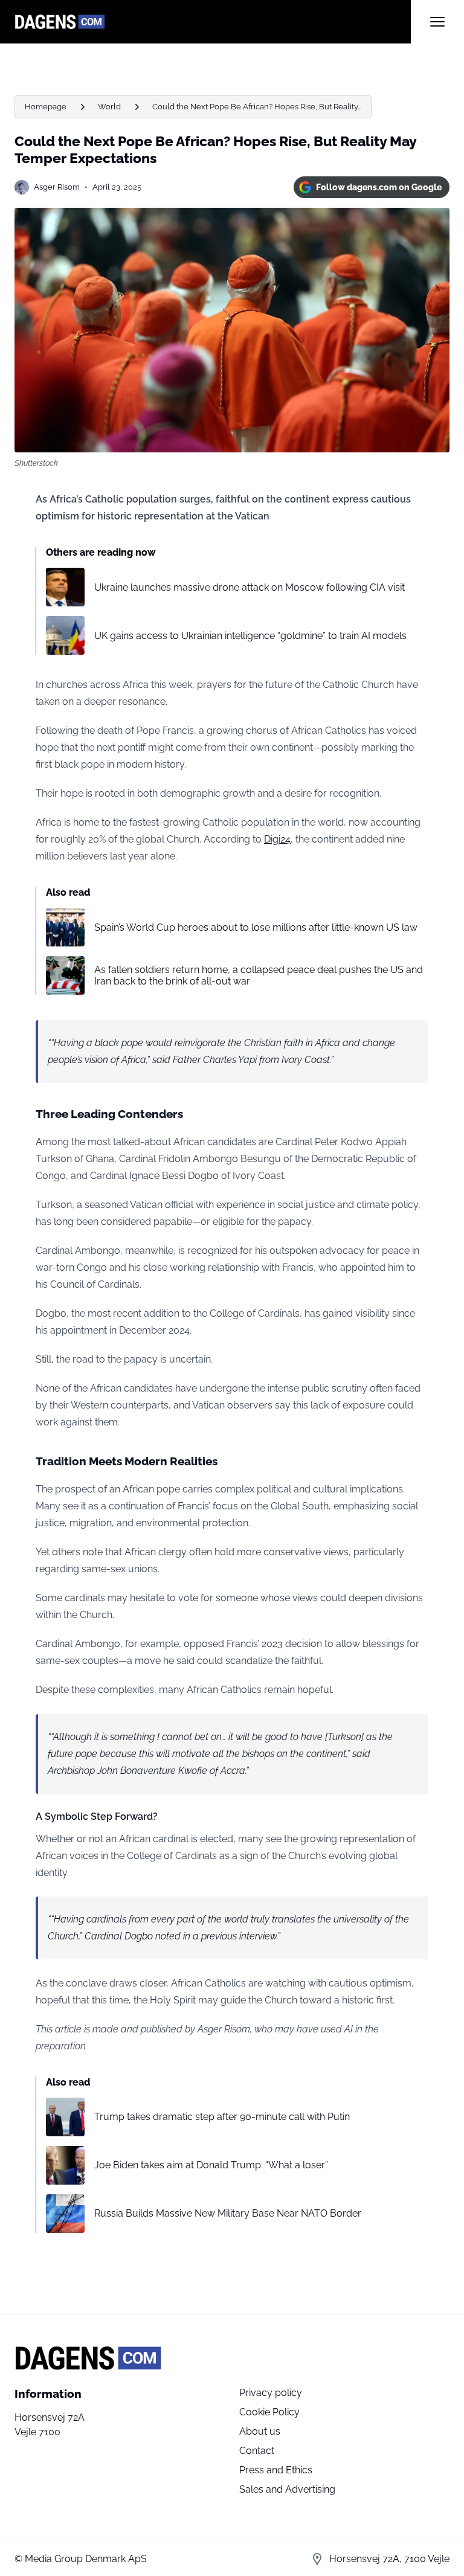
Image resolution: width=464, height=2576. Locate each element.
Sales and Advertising (287, 2489)
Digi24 (277, 839)
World (109, 107)
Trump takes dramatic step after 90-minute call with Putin (222, 2117)
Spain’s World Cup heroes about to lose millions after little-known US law (256, 927)
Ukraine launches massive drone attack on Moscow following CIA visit (250, 587)
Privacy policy (271, 2393)
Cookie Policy (269, 2412)
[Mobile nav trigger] (437, 22)
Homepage (46, 107)
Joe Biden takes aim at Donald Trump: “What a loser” (211, 2165)
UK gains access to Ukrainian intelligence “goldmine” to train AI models (250, 636)
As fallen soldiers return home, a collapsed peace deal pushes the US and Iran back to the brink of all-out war (259, 975)
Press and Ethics (276, 2470)
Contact (257, 2451)
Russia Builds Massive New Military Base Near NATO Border (228, 2213)
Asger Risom (57, 187)
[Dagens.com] (213, 22)
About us (260, 2431)
